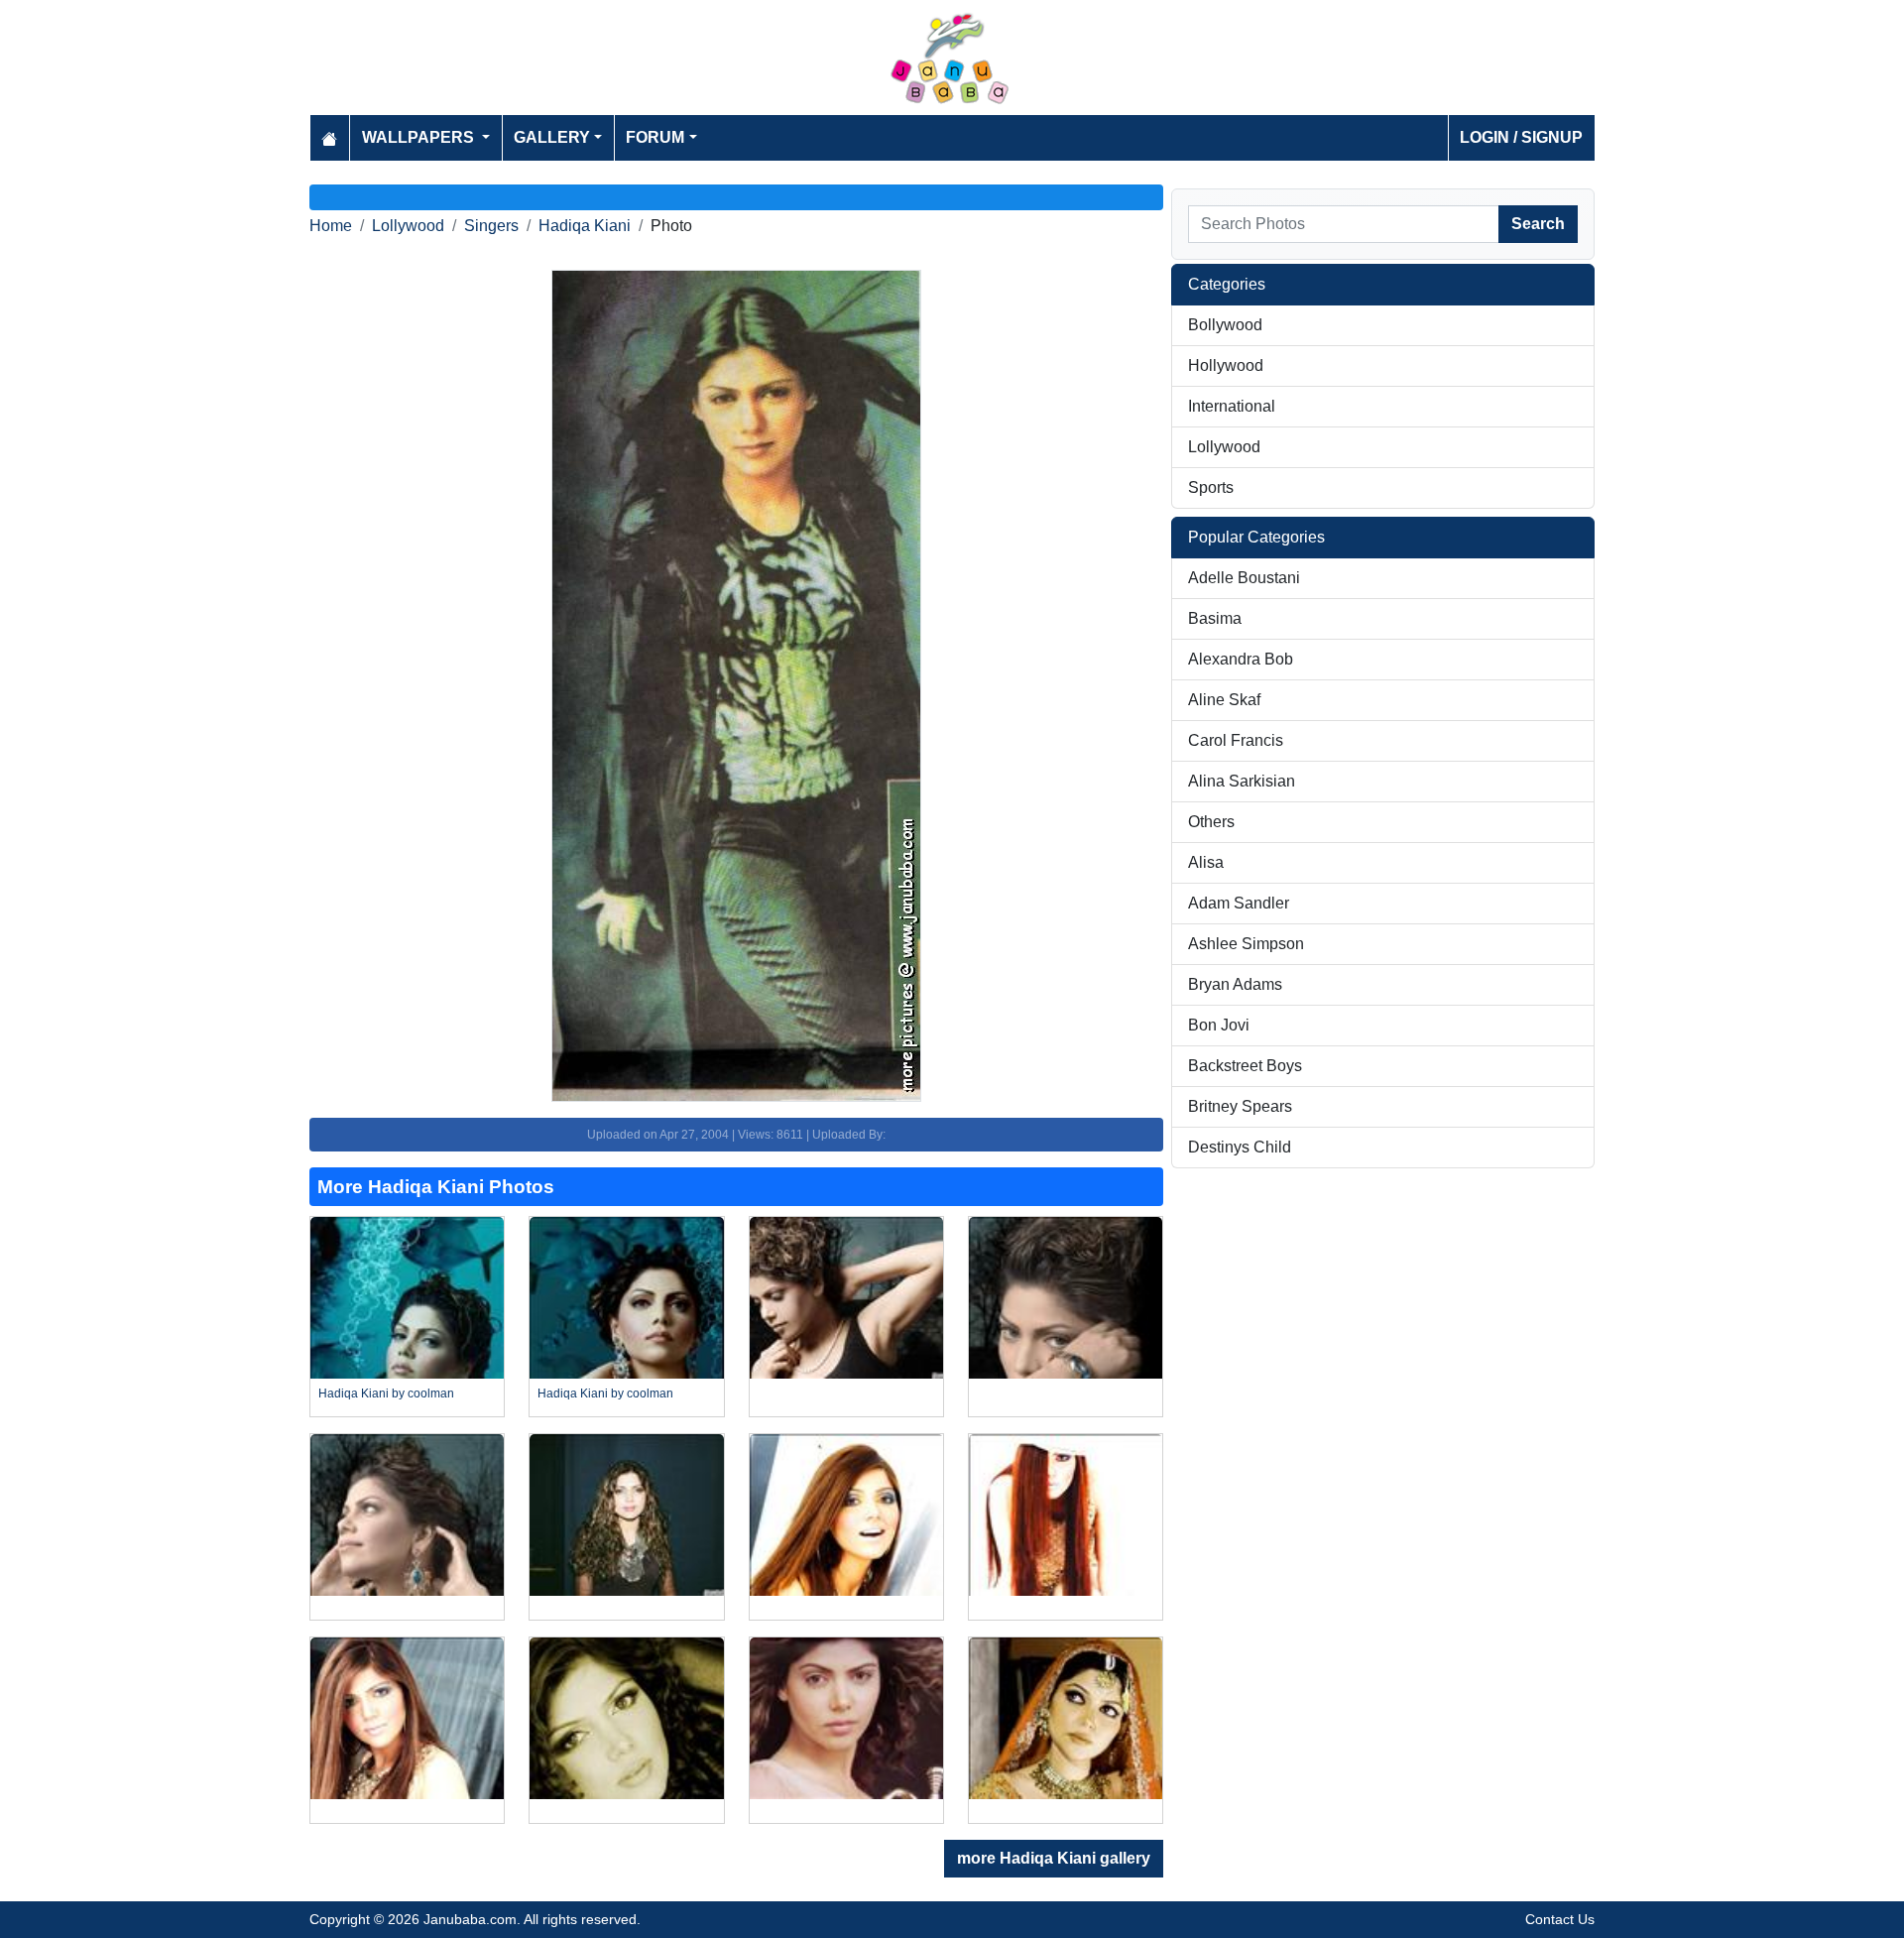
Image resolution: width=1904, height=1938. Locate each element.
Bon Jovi (1219, 1025)
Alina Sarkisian (1242, 781)
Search (1538, 224)
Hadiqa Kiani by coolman (386, 1393)
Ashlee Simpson (1246, 944)
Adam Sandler (1239, 903)
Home (331, 226)
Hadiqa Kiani (585, 226)
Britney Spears (1240, 1106)
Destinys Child (1240, 1147)
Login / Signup (1521, 137)
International (1232, 406)
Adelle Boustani (1244, 578)
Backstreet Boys (1245, 1066)
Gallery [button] (552, 137)
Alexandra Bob (1241, 659)
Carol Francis (1236, 740)
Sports (1211, 487)
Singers (491, 226)
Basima (1215, 618)
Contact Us (1560, 1919)
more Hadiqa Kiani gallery (1054, 1858)
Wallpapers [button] (420, 137)
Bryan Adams (1235, 984)
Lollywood (408, 226)
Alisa (1206, 862)
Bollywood (1225, 325)
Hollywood (1226, 365)
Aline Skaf (1224, 700)
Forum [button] (655, 137)
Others (1211, 822)
